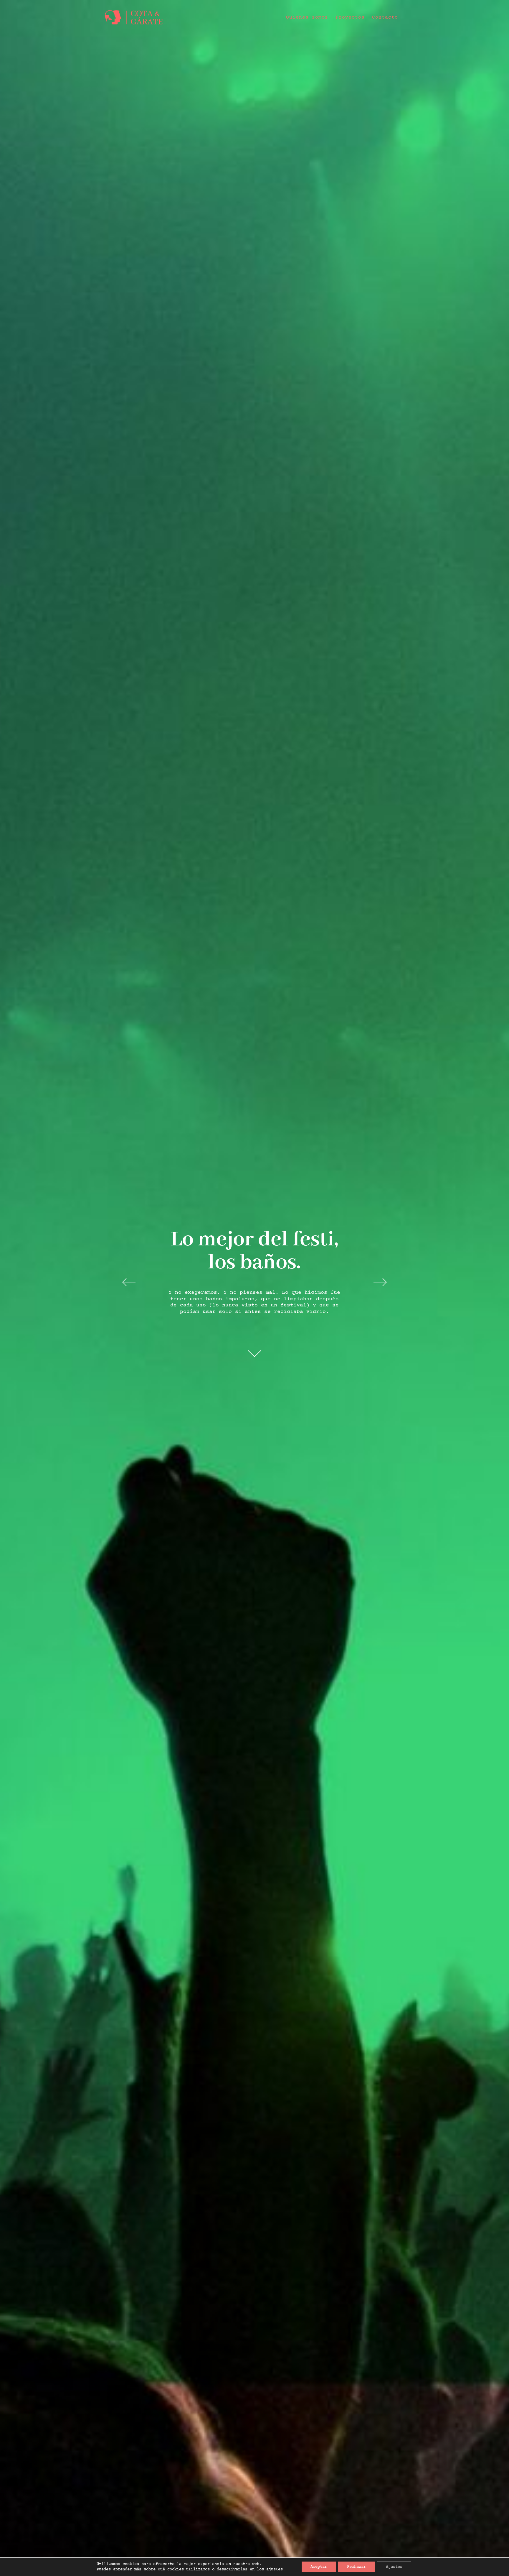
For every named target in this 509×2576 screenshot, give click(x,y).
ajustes (275, 2570)
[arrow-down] (254, 1353)
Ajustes (394, 2567)
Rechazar (356, 2567)
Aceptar (319, 2567)
